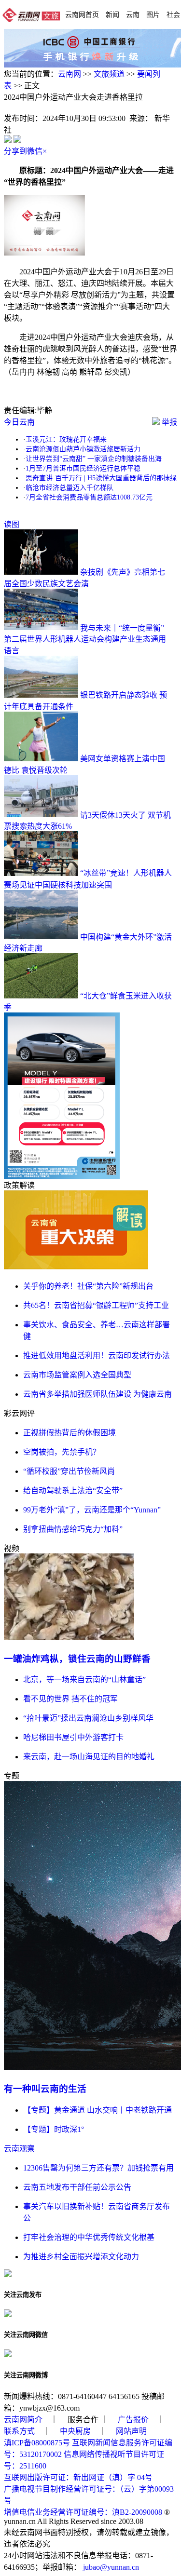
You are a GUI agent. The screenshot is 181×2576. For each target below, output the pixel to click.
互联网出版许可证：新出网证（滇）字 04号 (78, 2477)
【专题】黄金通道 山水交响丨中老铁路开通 (97, 2110)
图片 (153, 14)
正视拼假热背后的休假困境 (70, 1433)
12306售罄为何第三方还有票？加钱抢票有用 (98, 2168)
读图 (12, 524)
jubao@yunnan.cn (111, 2567)
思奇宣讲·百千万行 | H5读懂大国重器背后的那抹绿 (101, 478)
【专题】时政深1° (54, 2129)
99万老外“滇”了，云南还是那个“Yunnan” (92, 1510)
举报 (168, 422)
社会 (173, 14)
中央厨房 (75, 2431)
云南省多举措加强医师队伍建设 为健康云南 (97, 1394)
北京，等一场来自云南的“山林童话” (84, 1679)
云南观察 (19, 2149)
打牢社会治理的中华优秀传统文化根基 (89, 2237)
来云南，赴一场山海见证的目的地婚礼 (89, 1757)
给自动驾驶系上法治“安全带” (73, 1490)
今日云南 (19, 422)
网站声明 (131, 2431)
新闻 (112, 14)
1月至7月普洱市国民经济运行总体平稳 (83, 468)
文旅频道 (109, 74)
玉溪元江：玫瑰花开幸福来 (66, 439)
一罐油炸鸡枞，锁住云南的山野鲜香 (77, 1659)
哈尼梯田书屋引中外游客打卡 (73, 1737)
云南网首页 (82, 14)
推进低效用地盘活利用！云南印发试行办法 (97, 1355)
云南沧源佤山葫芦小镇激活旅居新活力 (83, 449)
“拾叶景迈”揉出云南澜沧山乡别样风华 (88, 1718)
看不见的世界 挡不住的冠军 (70, 1699)
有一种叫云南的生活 (45, 2089)
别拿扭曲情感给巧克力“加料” (73, 1529)
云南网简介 (23, 2420)
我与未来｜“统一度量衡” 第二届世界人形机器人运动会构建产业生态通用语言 (85, 639)
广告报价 (133, 2420)
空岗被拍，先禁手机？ (62, 1452)
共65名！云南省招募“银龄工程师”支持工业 (96, 1305)
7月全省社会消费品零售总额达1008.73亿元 (89, 497)
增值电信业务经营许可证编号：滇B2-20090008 (83, 2512)
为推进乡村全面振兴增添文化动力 (81, 2257)
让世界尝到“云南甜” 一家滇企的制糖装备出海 (94, 459)
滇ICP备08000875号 (37, 2443)
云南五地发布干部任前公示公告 (77, 2187)
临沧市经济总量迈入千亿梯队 (70, 488)
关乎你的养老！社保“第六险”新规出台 (88, 1286)
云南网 (70, 74)
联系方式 (19, 2431)
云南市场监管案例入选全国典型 (77, 1375)
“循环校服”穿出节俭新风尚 (69, 1471)
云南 (133, 14)
